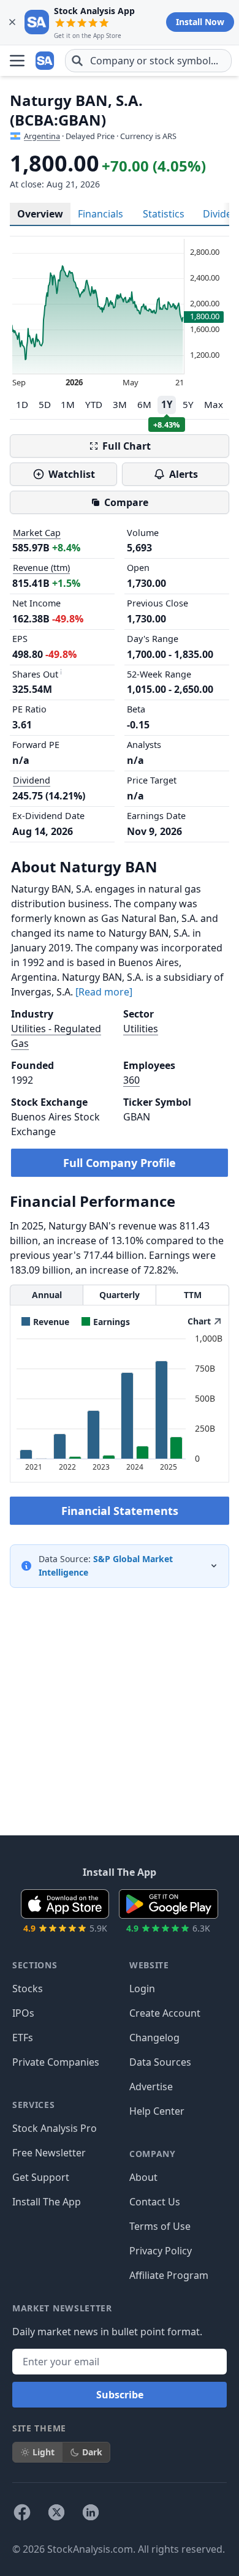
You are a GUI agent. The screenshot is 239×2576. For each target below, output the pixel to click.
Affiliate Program (169, 2275)
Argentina (42, 136)
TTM (193, 1295)
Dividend (32, 780)
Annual (47, 1295)
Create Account (165, 2013)
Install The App (47, 2202)
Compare (126, 502)
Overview (40, 214)
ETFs (23, 2038)
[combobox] (148, 61)
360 (131, 1080)
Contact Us (155, 2202)
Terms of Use (160, 2226)
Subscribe (120, 2395)
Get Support (41, 2177)
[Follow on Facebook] (22, 2512)
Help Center (157, 2111)
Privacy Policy (161, 2251)
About (143, 2177)
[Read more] (104, 992)
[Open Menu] (17, 61)
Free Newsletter (49, 2153)
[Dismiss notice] (12, 22)
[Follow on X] (56, 2512)
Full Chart (127, 446)
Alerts (184, 474)
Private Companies (56, 2062)
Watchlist (72, 474)
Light (44, 2452)
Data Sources (160, 2062)
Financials (101, 214)
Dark (92, 2452)
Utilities (141, 1029)
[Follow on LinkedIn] (91, 2512)
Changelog (154, 2038)
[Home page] (45, 61)
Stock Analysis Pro (55, 2128)
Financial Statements (120, 1511)
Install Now (200, 22)
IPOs (23, 2013)
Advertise (151, 2087)
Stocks (28, 1989)
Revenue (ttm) (41, 568)
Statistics (164, 214)
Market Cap (37, 533)
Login (142, 1989)
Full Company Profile (120, 1163)
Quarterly (120, 1295)
